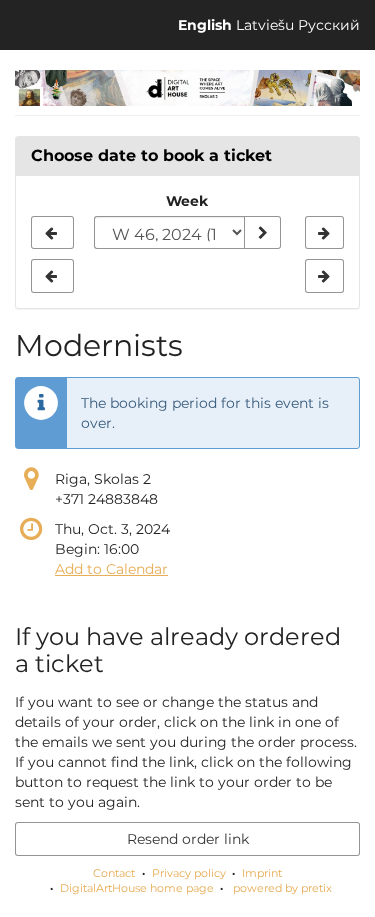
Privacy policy (189, 873)
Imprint (262, 873)
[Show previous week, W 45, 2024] (52, 233)
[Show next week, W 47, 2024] (324, 233)
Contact (114, 873)
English (205, 25)
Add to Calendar (111, 569)
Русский (329, 25)
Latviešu (265, 25)
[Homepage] (187, 88)
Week (187, 201)
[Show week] (262, 233)
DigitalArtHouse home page (137, 888)
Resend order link (188, 839)
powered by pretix (282, 888)
